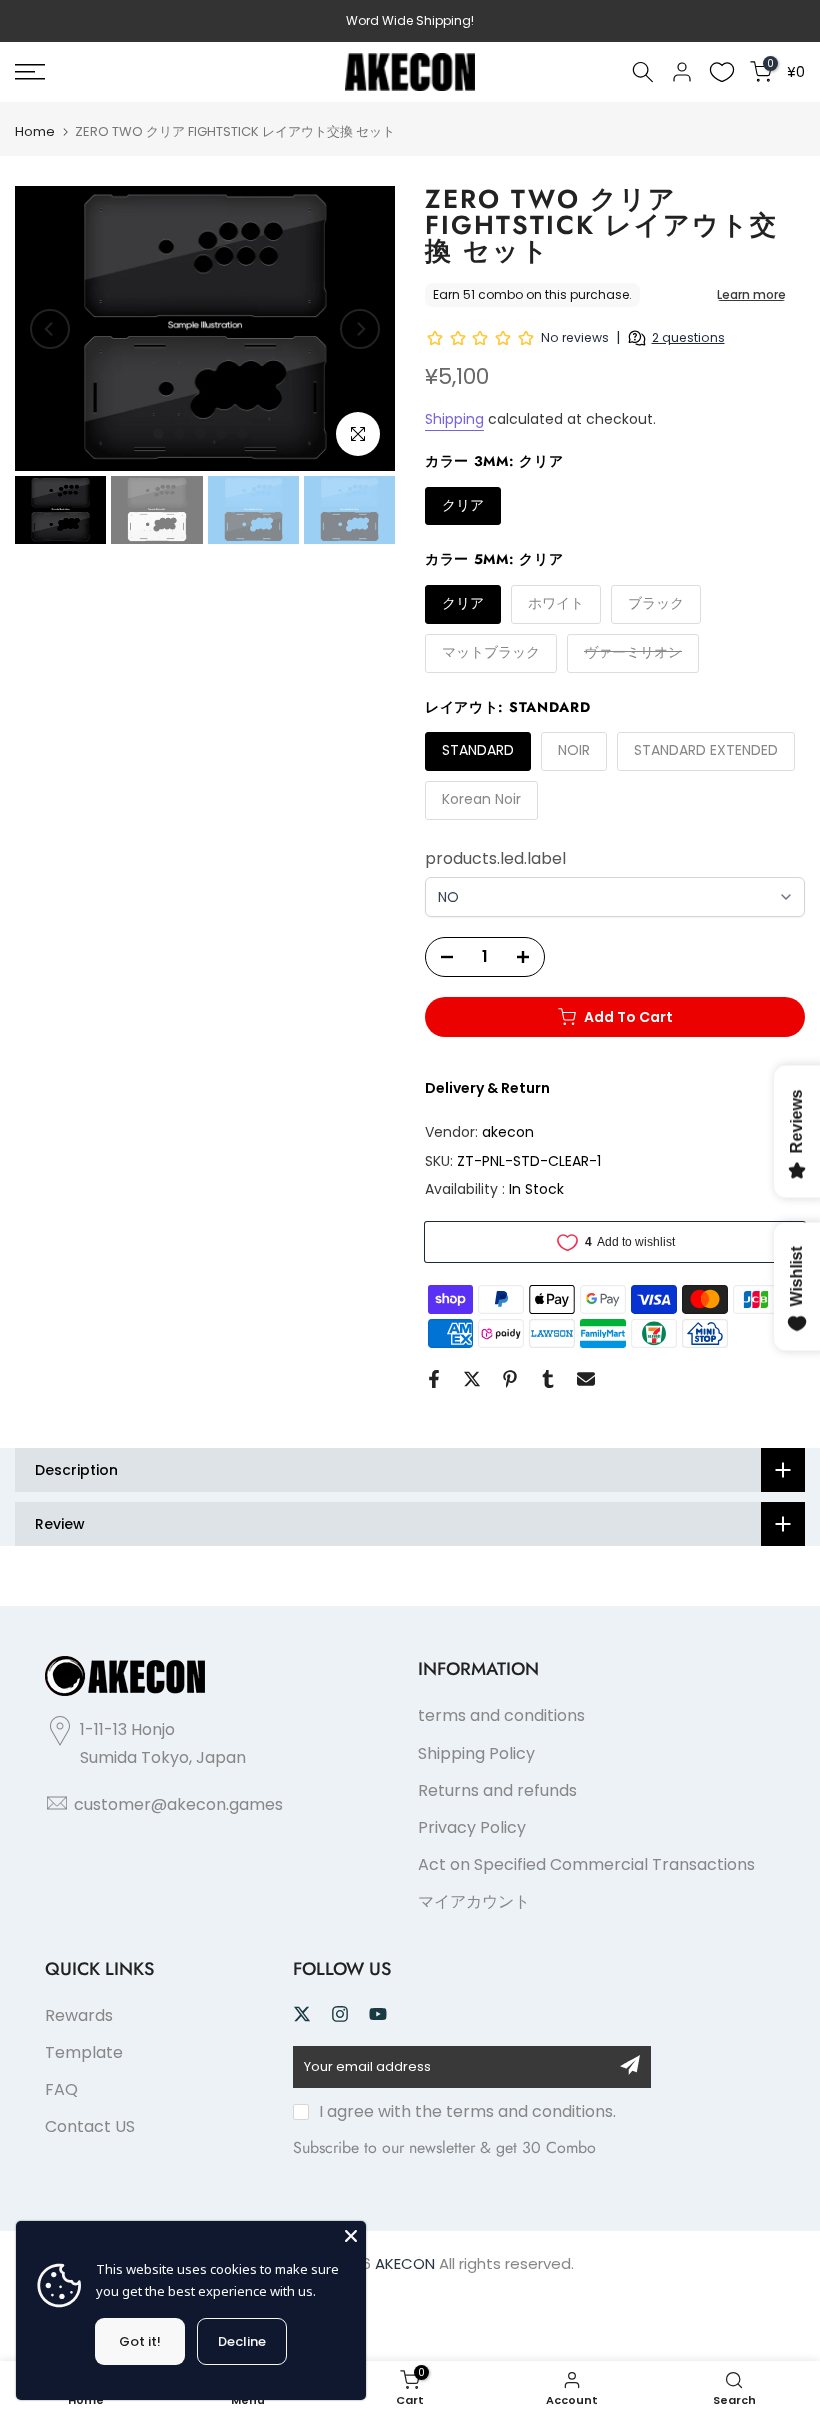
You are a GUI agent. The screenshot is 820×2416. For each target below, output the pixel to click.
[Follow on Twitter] (302, 2014)
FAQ (61, 2089)
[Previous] (50, 329)
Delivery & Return (487, 1088)
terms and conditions (501, 1715)
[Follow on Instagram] (340, 2014)
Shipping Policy (476, 1753)
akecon (508, 1132)
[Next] (360, 329)
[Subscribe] (630, 2065)
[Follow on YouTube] (378, 2014)
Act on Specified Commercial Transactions (586, 1864)
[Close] (351, 2236)
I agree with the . (467, 2111)
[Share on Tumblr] (548, 1379)
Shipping (454, 419)
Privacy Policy (472, 1827)
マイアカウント (474, 1901)
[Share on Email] (586, 1379)
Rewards (79, 2015)
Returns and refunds (497, 1790)
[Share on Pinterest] (510, 1379)
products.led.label (495, 858)
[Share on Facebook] (434, 1379)
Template (84, 2052)
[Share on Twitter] (472, 1379)
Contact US (90, 2126)
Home (35, 131)
